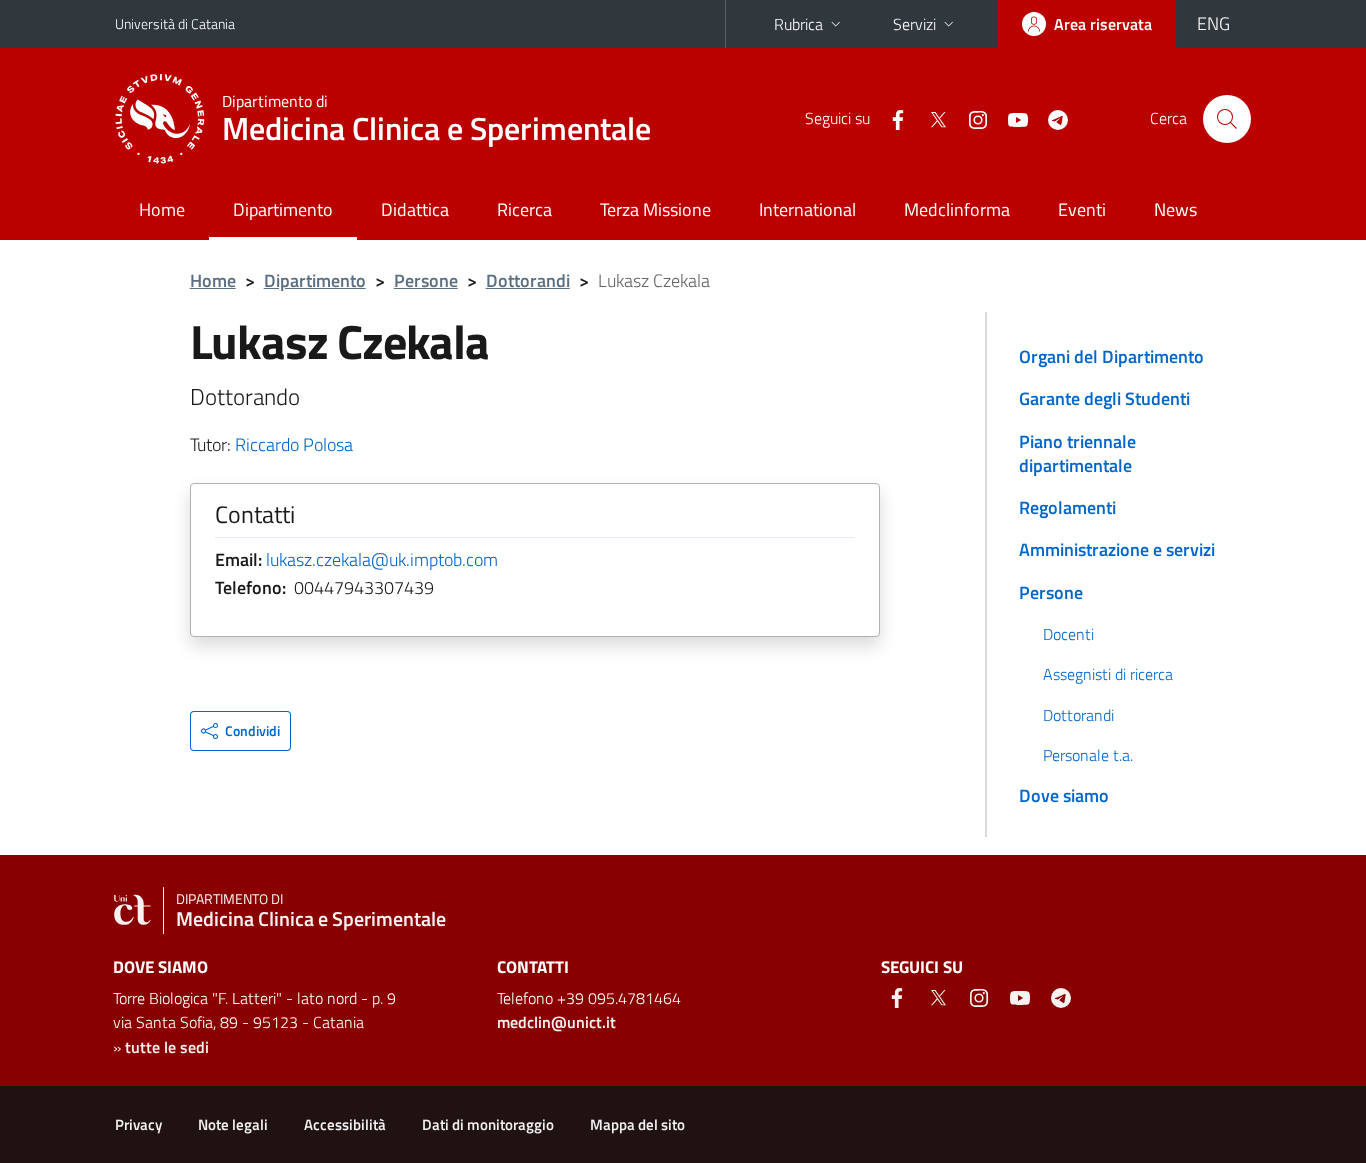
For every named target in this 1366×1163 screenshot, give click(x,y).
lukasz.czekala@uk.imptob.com (382, 559)
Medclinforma (957, 209)
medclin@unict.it (556, 1022)
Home (162, 209)
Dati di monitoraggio (488, 1124)
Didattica (415, 209)
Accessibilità (345, 1124)
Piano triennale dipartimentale (1077, 453)
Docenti (1068, 634)
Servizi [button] (914, 24)
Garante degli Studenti (1104, 398)
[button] (240, 731)
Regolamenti (1067, 507)
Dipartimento (283, 209)
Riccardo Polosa (294, 444)
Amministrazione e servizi (1117, 549)
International (807, 209)
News (1175, 209)
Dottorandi (528, 280)
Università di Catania (175, 23)
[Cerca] (1227, 119)
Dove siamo (1064, 795)
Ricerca (524, 209)
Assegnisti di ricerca (1108, 674)
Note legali (233, 1124)
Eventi (1082, 209)
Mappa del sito (637, 1124)
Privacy (138, 1124)
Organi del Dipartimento (1111, 356)
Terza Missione (655, 209)
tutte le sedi (167, 1047)
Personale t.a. (1088, 755)
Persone (426, 280)
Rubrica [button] (798, 24)
